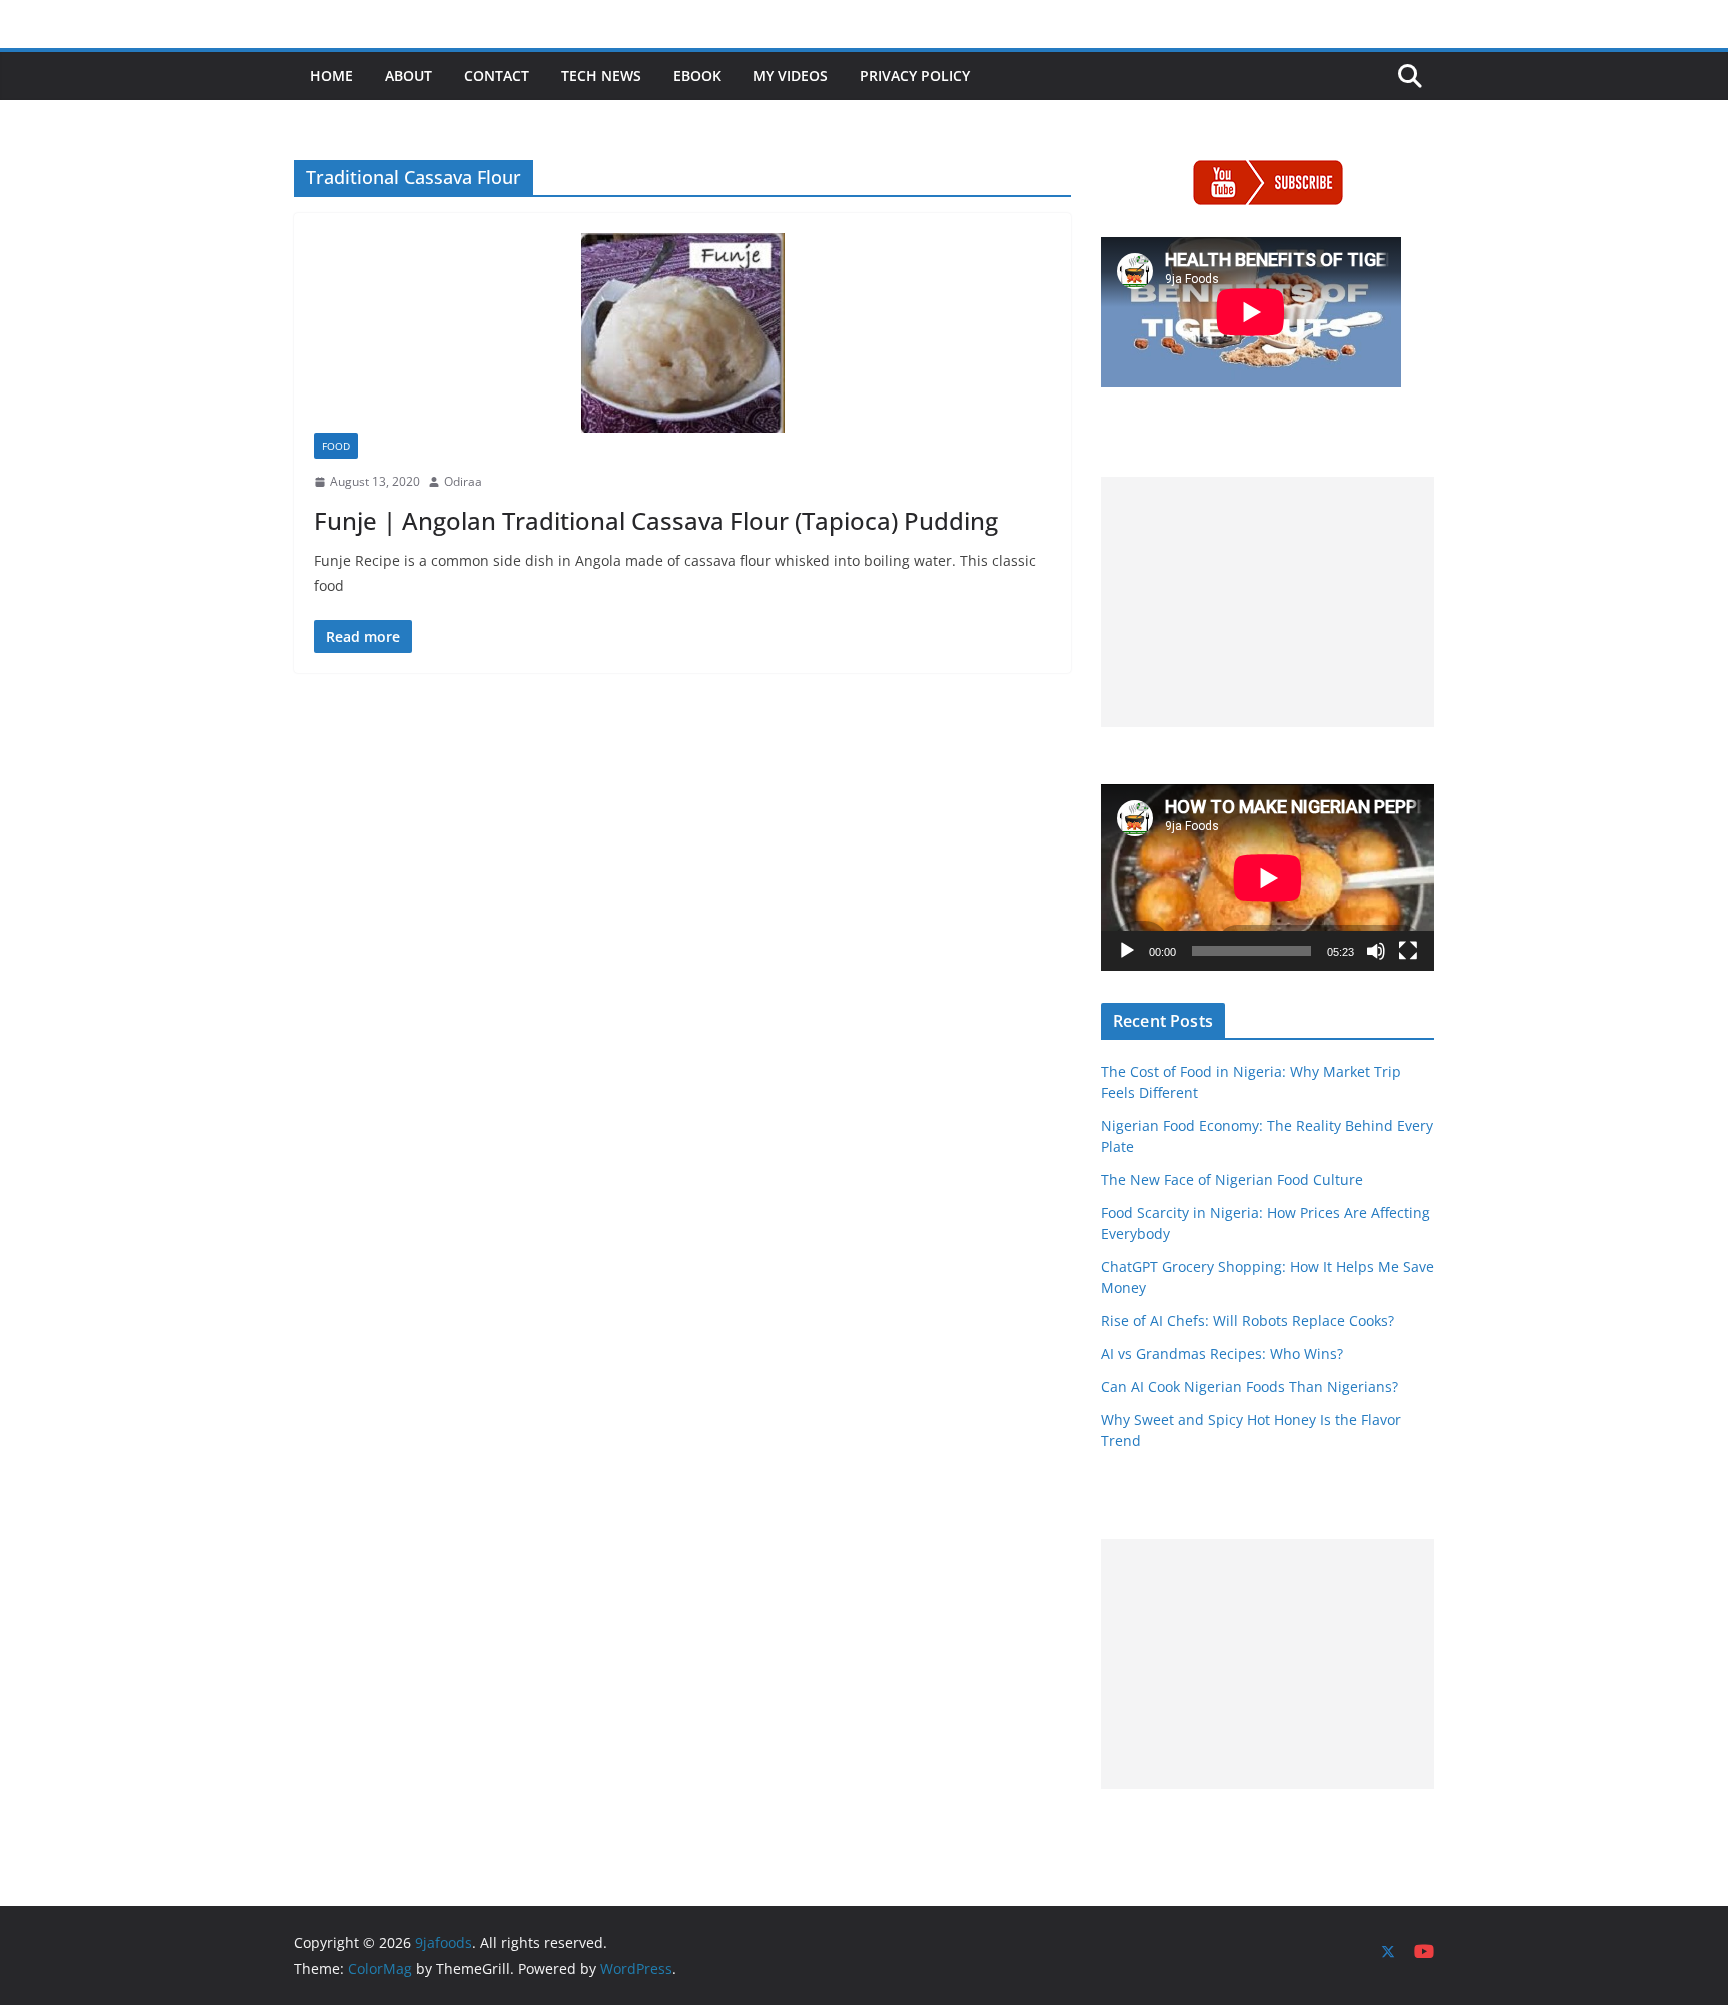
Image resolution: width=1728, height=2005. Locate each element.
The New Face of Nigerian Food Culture (1232, 1179)
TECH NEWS (601, 75)
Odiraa (463, 481)
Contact (496, 75)
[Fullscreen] (1408, 951)
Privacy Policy (915, 75)
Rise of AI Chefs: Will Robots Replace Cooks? (1247, 1320)
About (408, 75)
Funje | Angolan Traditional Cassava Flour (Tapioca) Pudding (656, 520)
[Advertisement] (1267, 602)
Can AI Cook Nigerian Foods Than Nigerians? (1249, 1386)
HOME (331, 75)
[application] (1267, 877)
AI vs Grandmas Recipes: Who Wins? (1222, 1353)
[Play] (1127, 951)
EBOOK (697, 75)
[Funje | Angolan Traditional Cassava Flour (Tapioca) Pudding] (682, 333)
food (336, 446)
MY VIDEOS (790, 75)
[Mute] (1376, 951)
